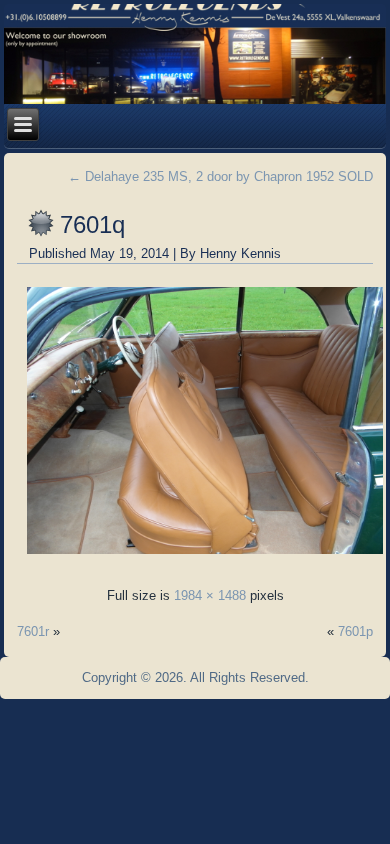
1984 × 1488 (210, 595)
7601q (92, 224)
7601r (33, 631)
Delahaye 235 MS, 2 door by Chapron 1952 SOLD (220, 176)
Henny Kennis (240, 253)
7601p (355, 631)
